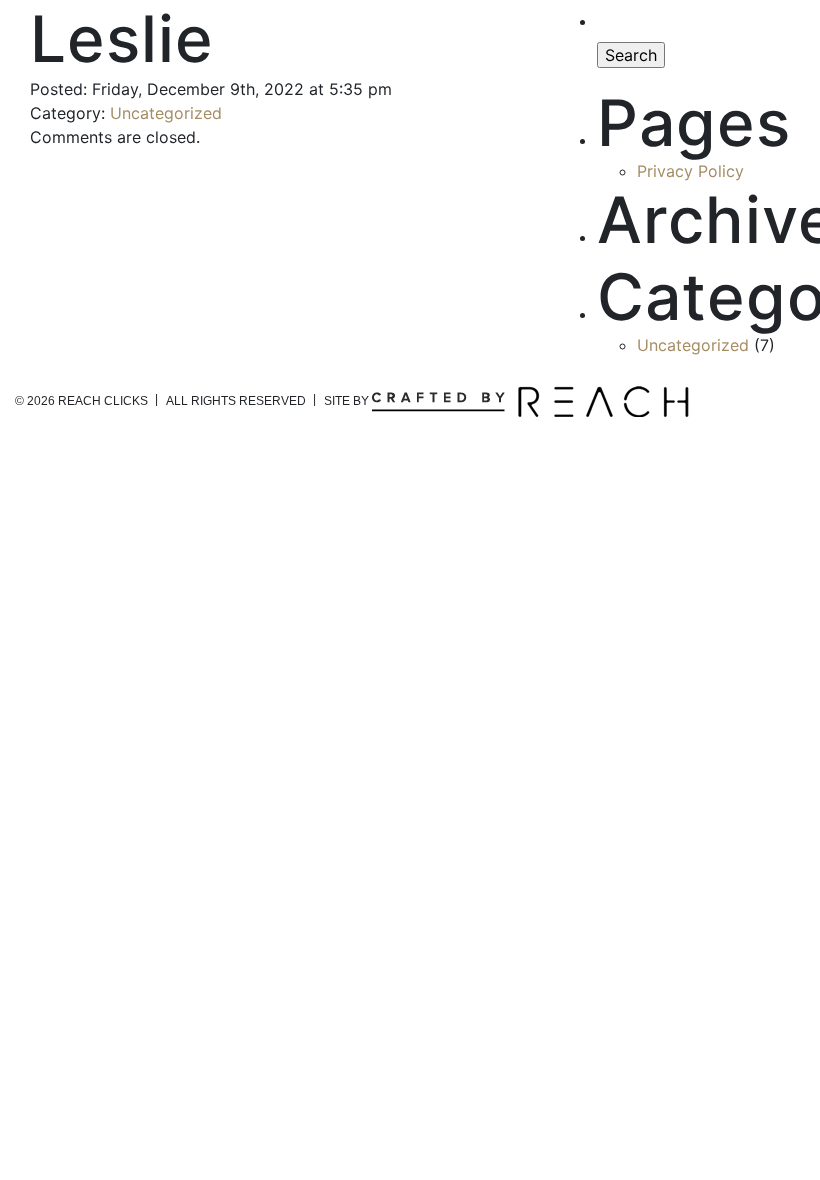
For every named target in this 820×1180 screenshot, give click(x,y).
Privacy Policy (690, 171)
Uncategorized (166, 113)
